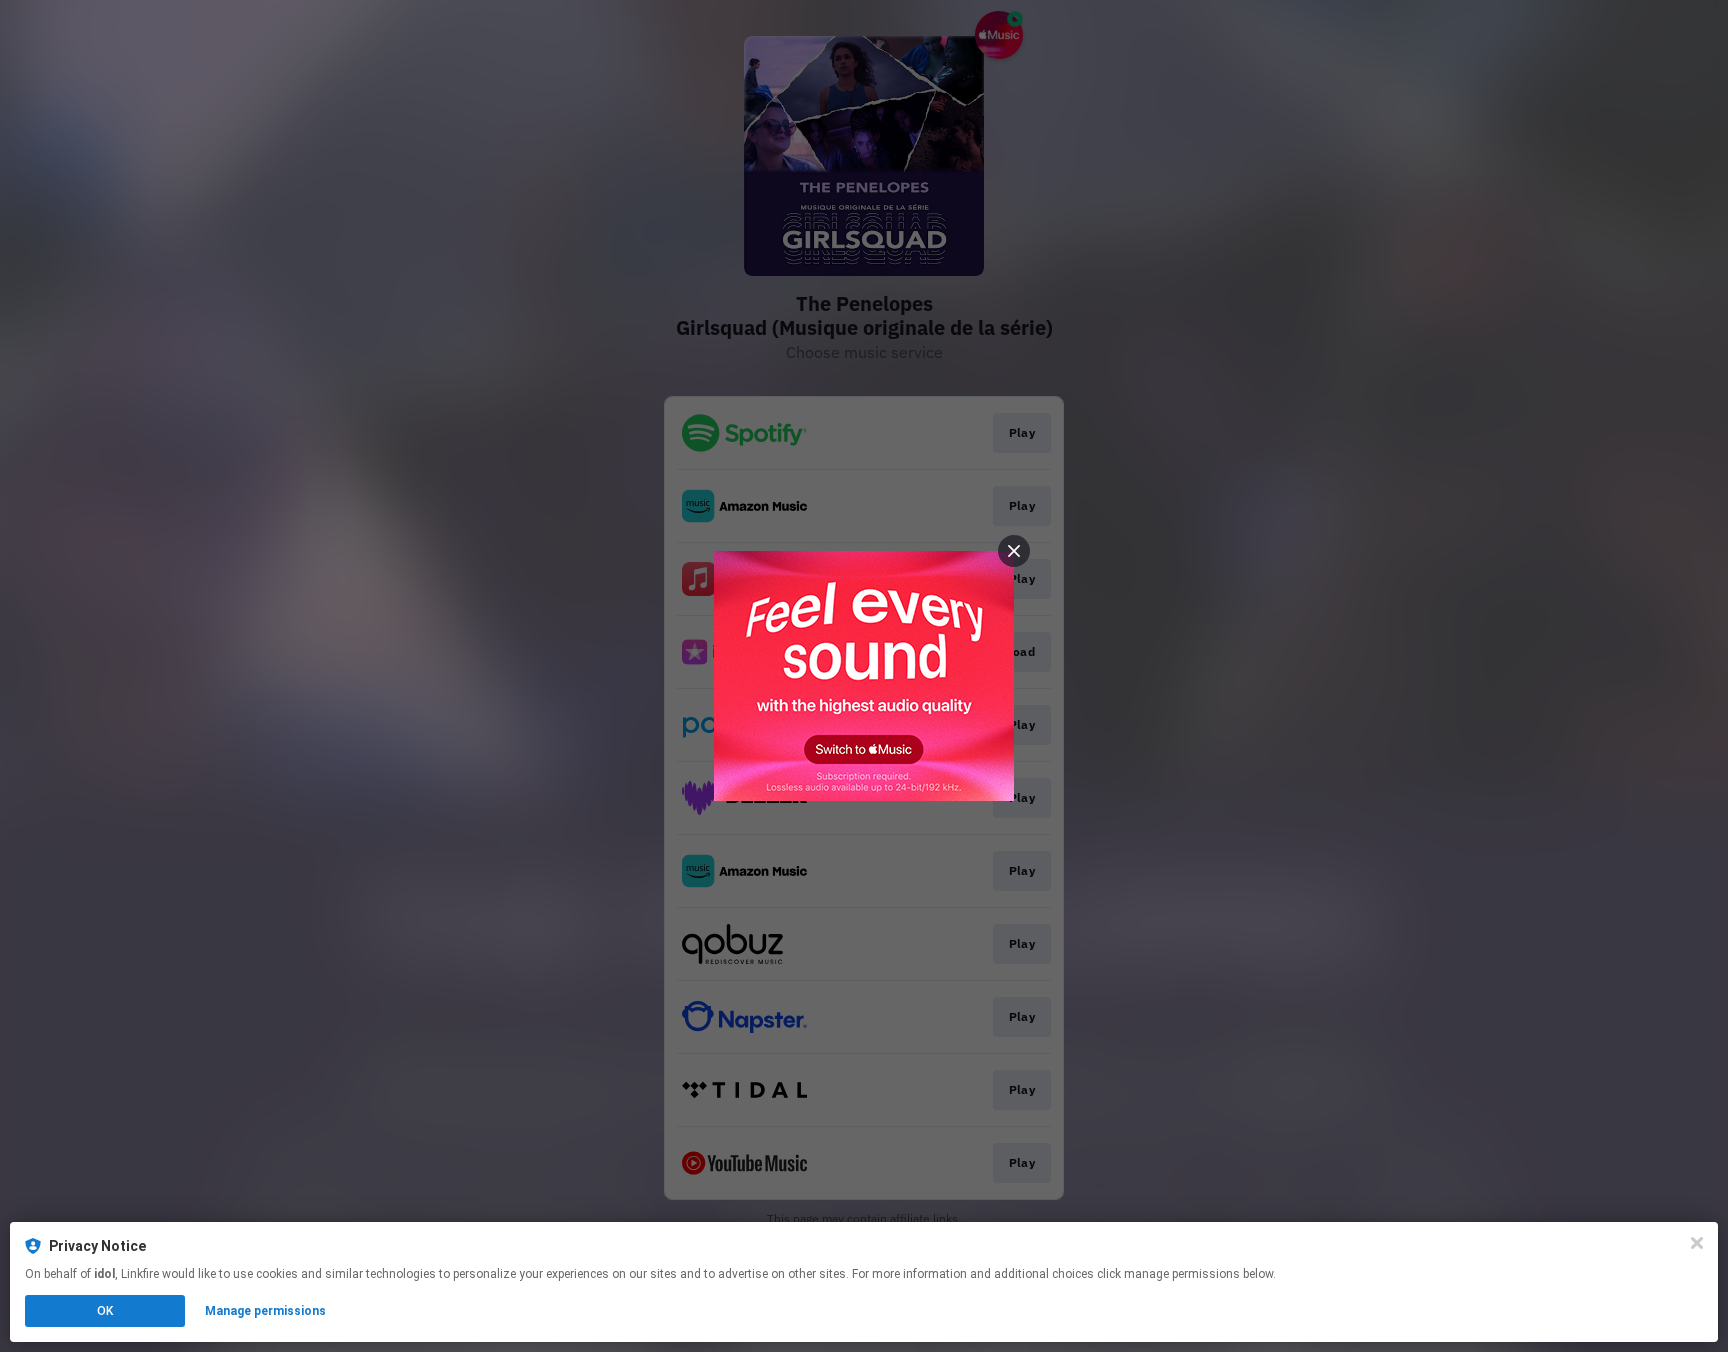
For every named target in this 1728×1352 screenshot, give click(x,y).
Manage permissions (265, 1311)
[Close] (1697, 1243)
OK (105, 1311)
